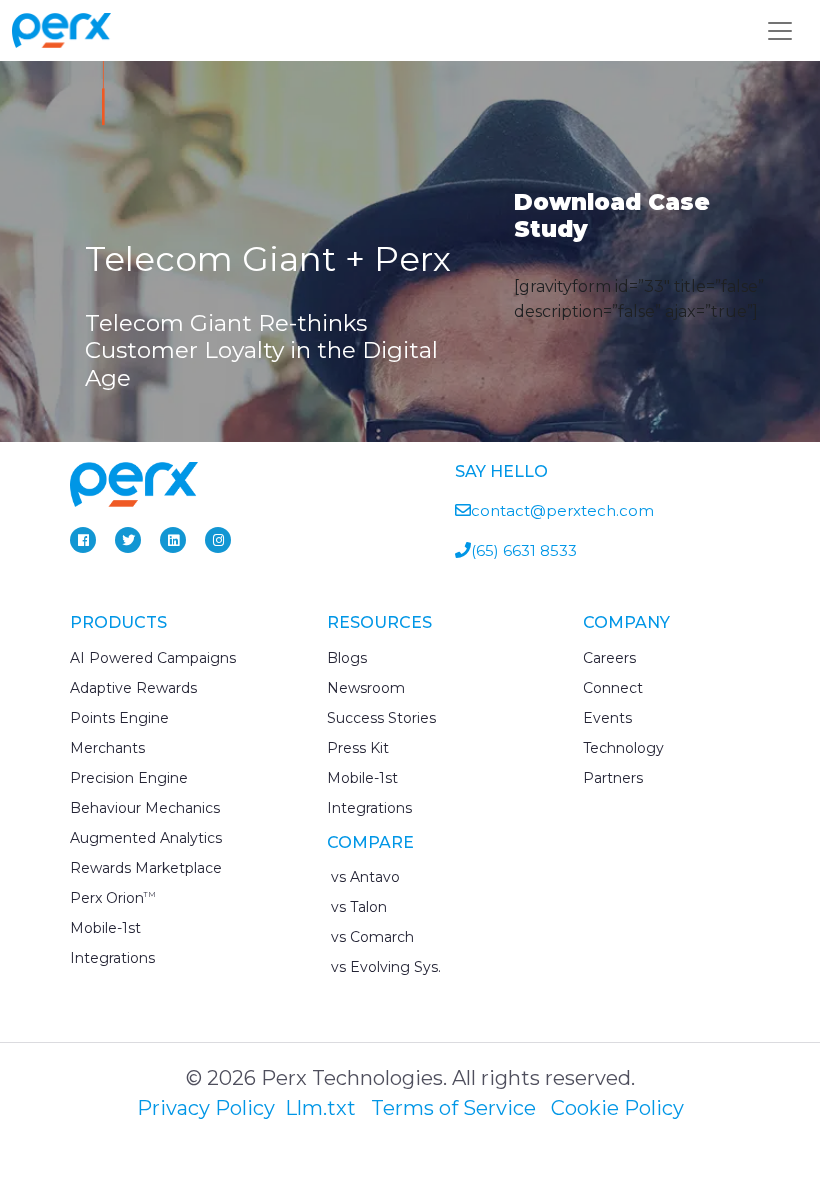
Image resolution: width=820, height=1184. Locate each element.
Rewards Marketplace (146, 868)
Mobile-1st (105, 928)
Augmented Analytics (146, 838)
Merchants (107, 748)
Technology (623, 748)
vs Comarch (370, 937)
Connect (613, 688)
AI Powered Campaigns (153, 658)
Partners (613, 778)
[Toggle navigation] (780, 31)
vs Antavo (363, 877)
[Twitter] (128, 540)
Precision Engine (129, 778)
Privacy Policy (206, 1108)
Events (607, 718)
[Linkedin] (173, 540)
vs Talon (357, 907)
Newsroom (366, 688)
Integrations (112, 958)
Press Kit (358, 748)
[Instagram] (218, 540)
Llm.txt (320, 1108)
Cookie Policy (617, 1108)
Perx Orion (113, 898)
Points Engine (119, 718)
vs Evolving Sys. (384, 967)
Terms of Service (453, 1108)
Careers (609, 658)
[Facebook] (83, 540)
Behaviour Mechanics (145, 808)
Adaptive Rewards (133, 688)
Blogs (347, 658)
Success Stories (381, 718)
